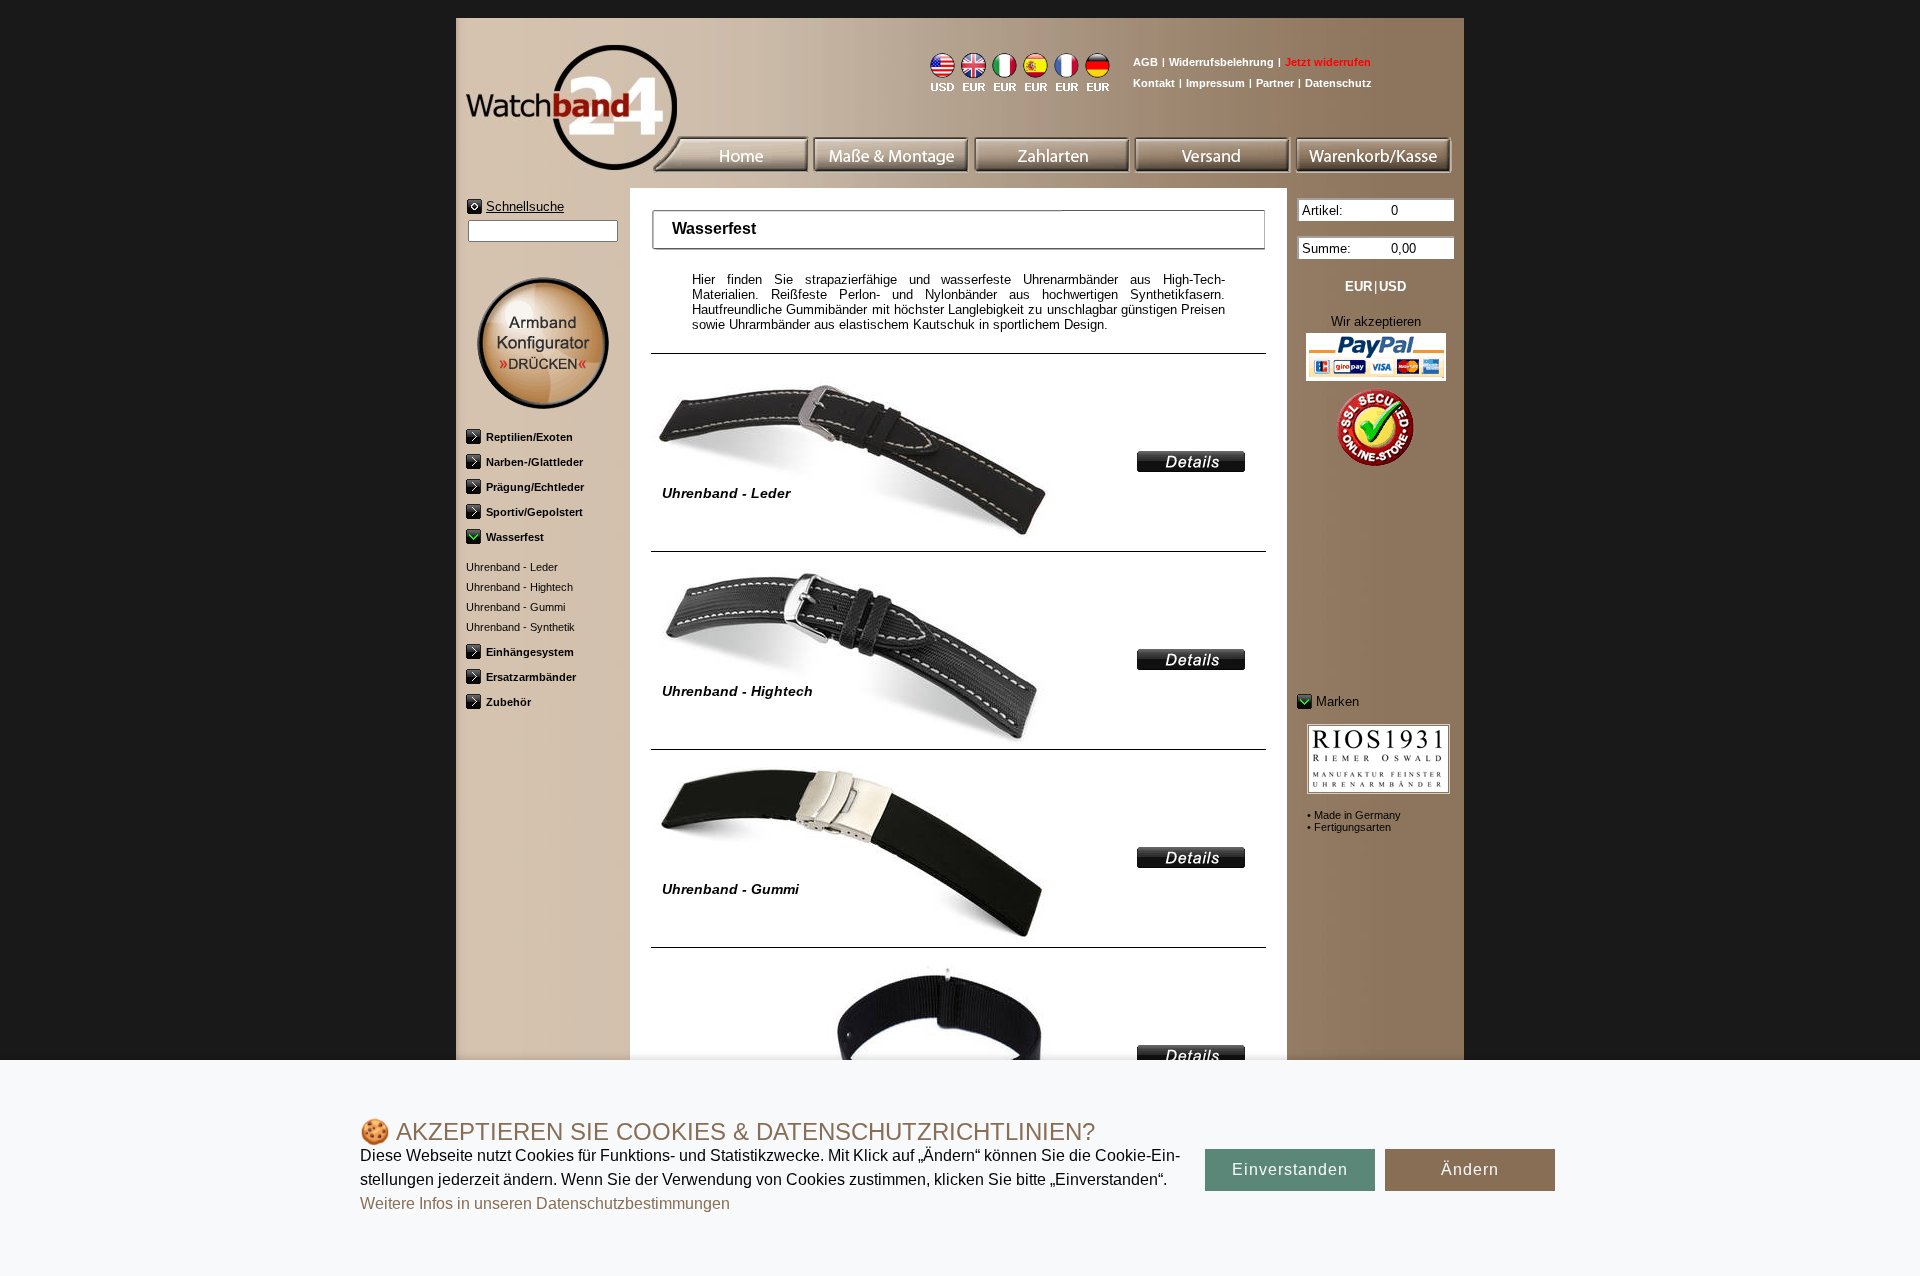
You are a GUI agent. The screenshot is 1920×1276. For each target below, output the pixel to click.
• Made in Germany (1354, 815)
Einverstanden (1290, 1169)
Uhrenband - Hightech (519, 587)
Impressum (1215, 83)
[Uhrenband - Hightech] (1191, 663)
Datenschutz (1338, 83)
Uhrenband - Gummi (515, 607)
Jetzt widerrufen (1328, 62)
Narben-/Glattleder (534, 462)
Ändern (1470, 1169)
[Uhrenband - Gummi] (1191, 861)
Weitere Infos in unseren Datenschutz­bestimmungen (545, 1203)
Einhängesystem (530, 652)
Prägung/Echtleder (535, 487)
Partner (1275, 83)
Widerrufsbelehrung (1221, 62)
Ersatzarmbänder (531, 677)
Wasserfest (515, 537)
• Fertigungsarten (1349, 827)
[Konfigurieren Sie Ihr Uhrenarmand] (543, 401)
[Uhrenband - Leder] (1191, 465)
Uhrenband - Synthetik (520, 627)
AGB (1145, 62)
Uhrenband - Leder (512, 567)
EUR (1358, 286)
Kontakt (1154, 83)
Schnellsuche (525, 206)
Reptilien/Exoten (529, 437)
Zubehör (508, 702)
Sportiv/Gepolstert (534, 512)
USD (1392, 286)
